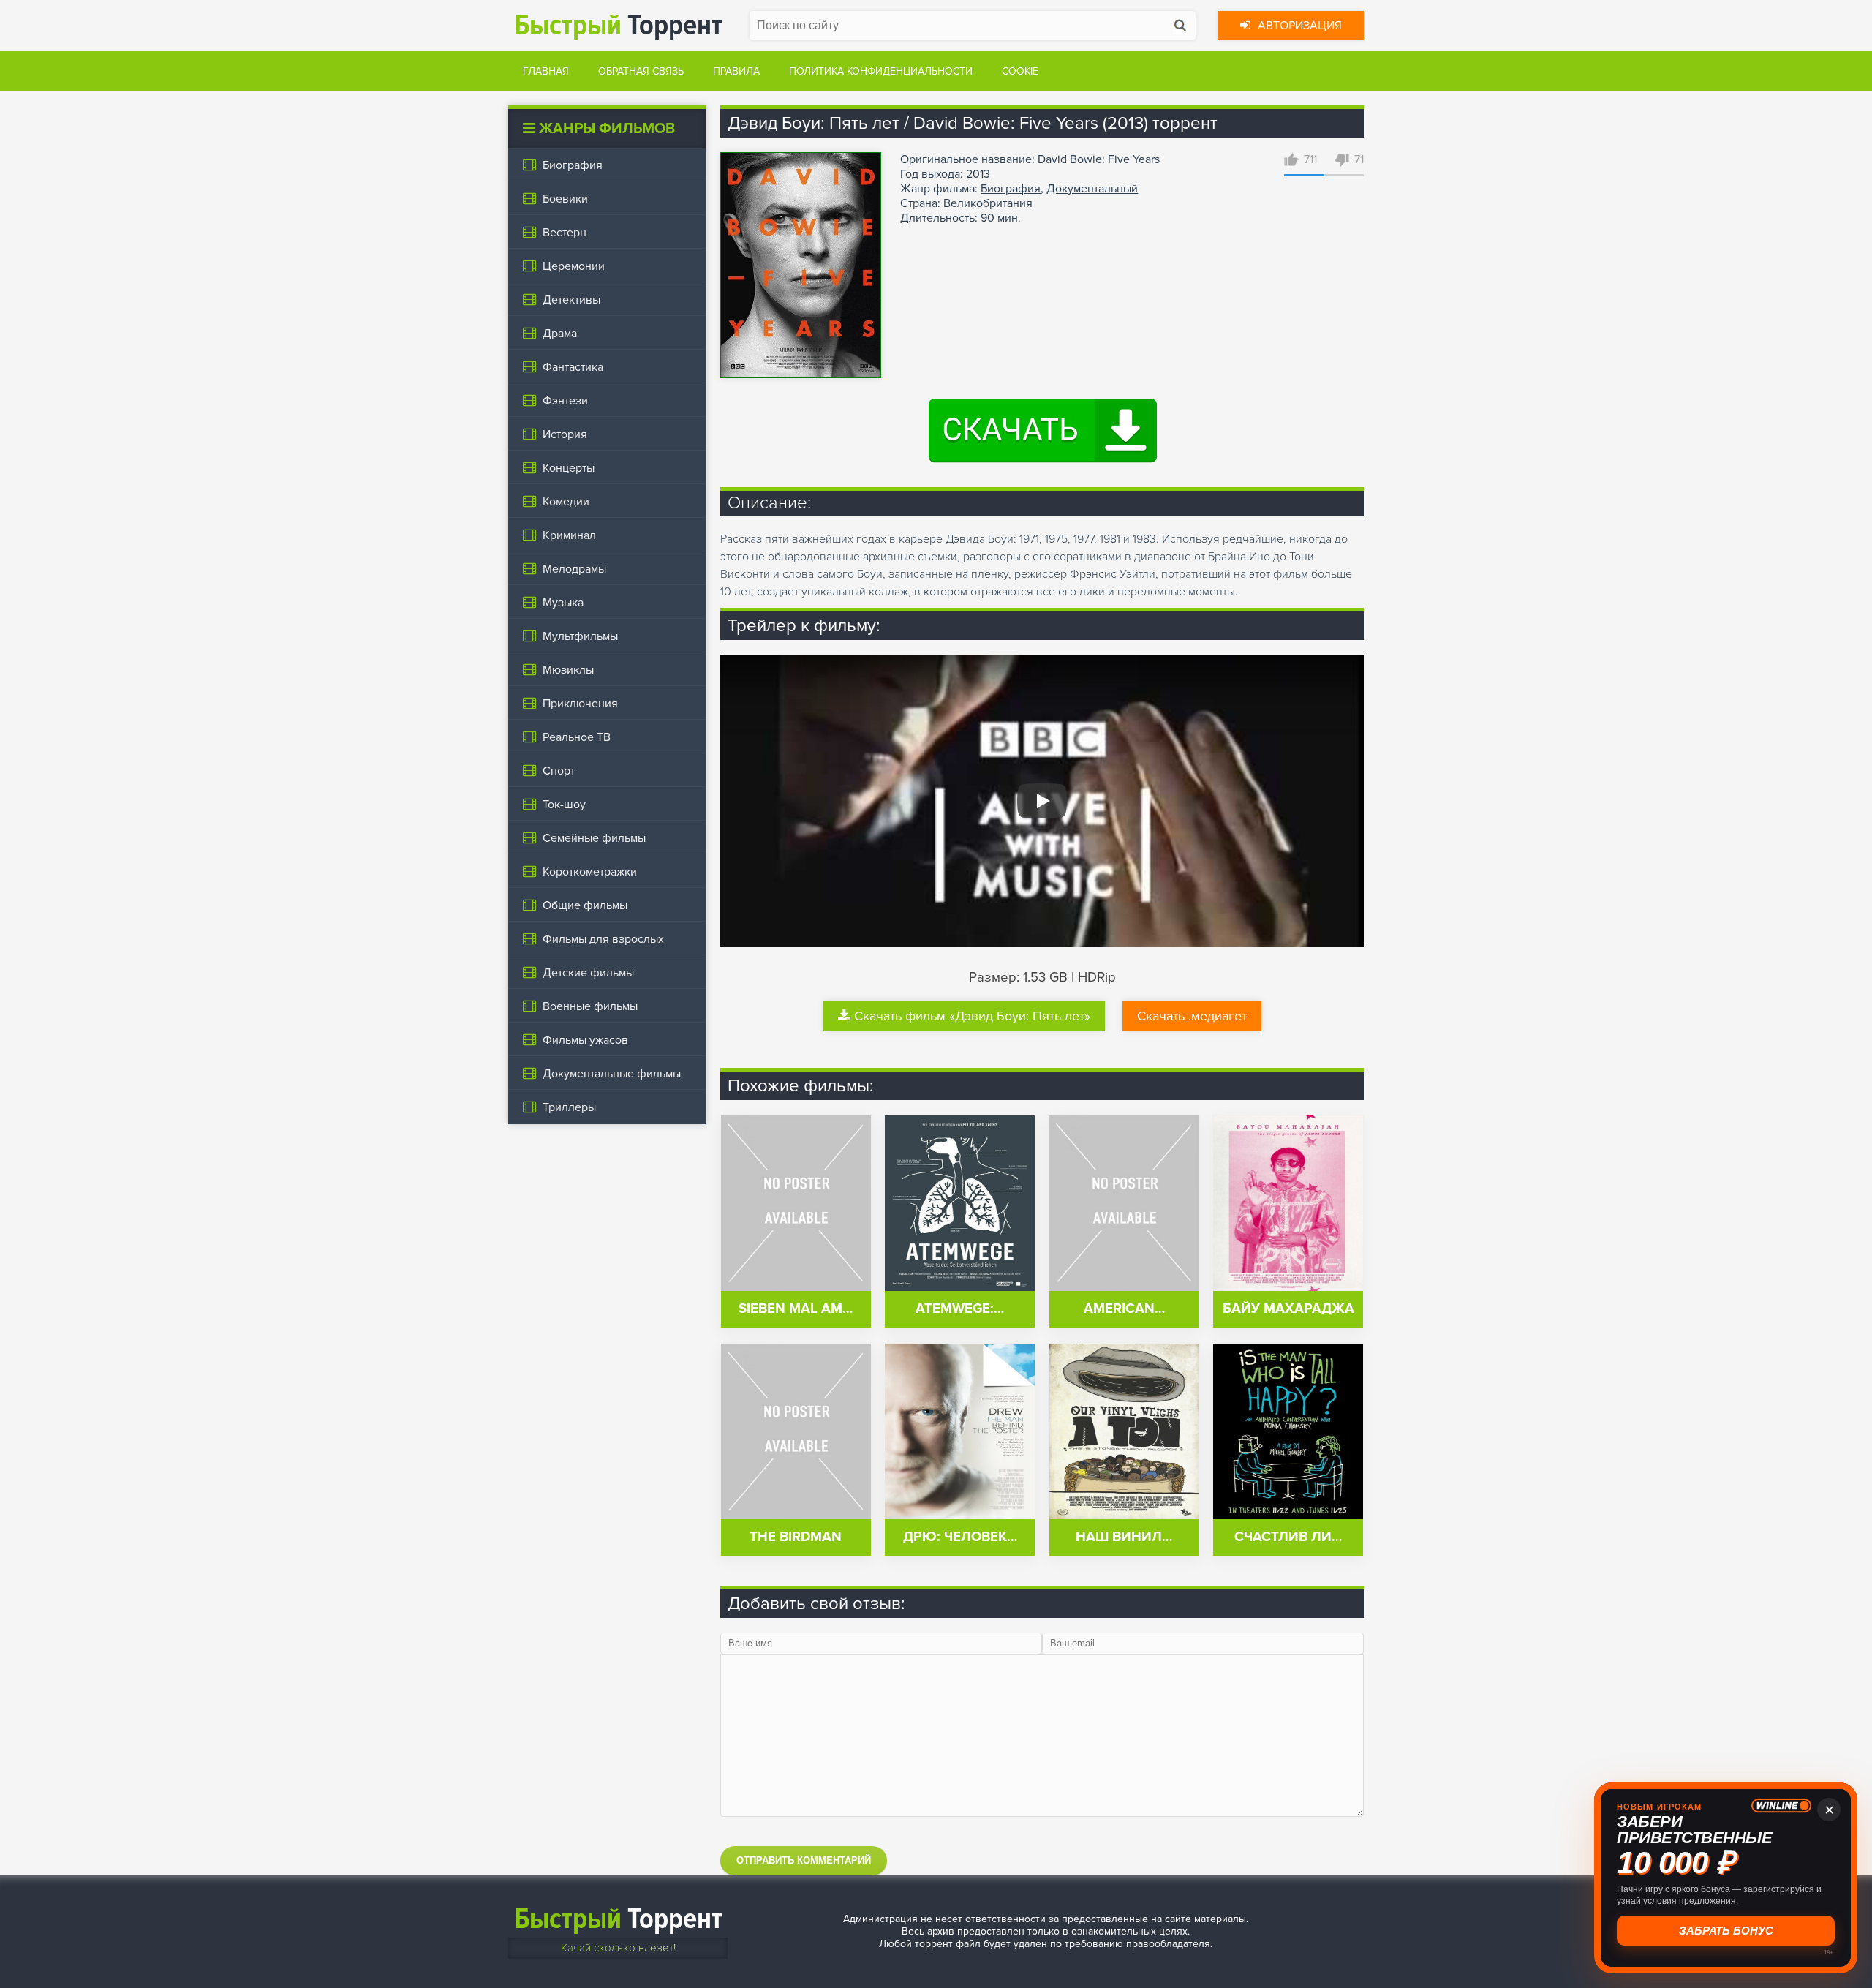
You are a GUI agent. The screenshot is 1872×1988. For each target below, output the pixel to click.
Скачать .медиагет (1192, 1016)
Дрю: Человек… (960, 1537)
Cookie (1020, 71)
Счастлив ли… (1288, 1537)
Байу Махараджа (1288, 1309)
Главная (546, 71)
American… (1124, 1309)
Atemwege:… (960, 1309)
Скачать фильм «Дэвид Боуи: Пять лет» (972, 1016)
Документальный (1092, 189)
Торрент (618, 25)
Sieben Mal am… (796, 1309)
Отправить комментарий (804, 1860)
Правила (736, 71)
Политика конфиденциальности (881, 71)
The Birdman (796, 1537)
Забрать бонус (1726, 1931)
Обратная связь (641, 71)
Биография (1011, 189)
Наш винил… (1124, 1537)
